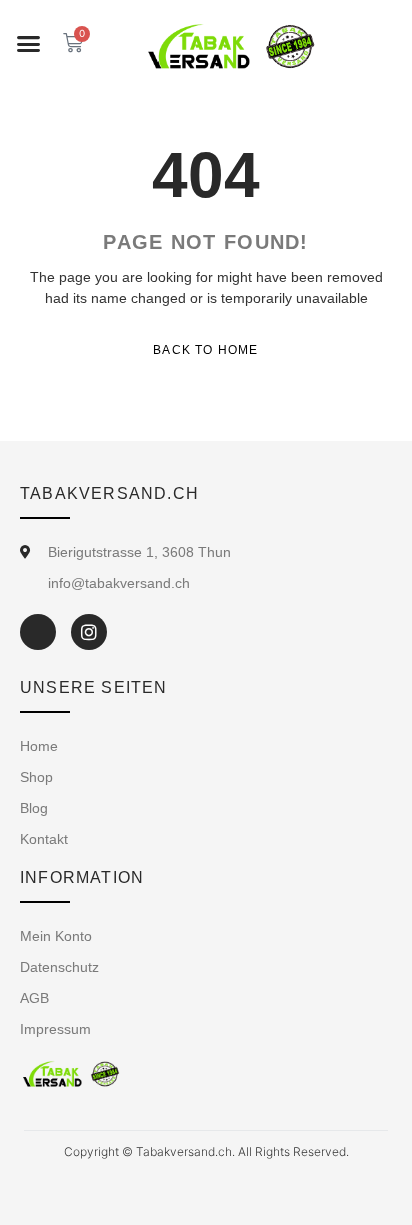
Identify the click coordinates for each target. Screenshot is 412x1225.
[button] (29, 44)
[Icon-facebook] (38, 632)
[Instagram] (89, 632)
